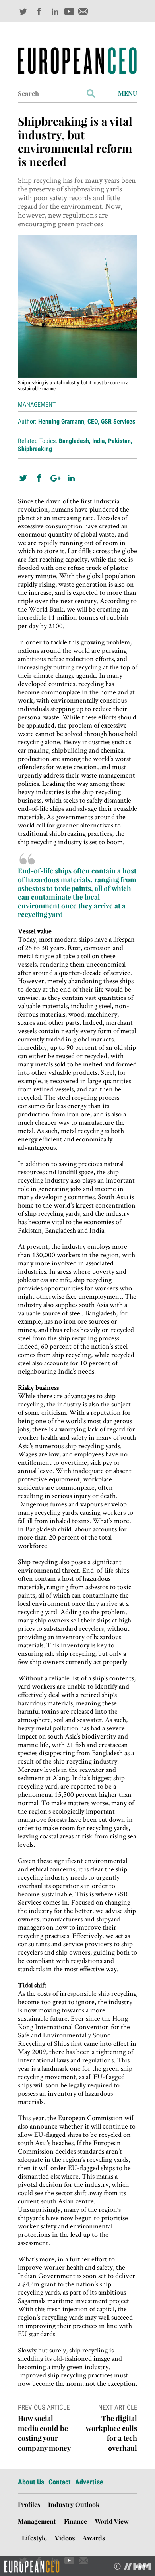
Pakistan (119, 441)
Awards (94, 2538)
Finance (76, 2521)
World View (112, 2521)
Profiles (29, 2504)
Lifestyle (34, 2538)
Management (37, 404)
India (99, 441)
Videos (65, 2538)
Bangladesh (74, 441)
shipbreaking (35, 449)
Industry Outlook (74, 2504)
